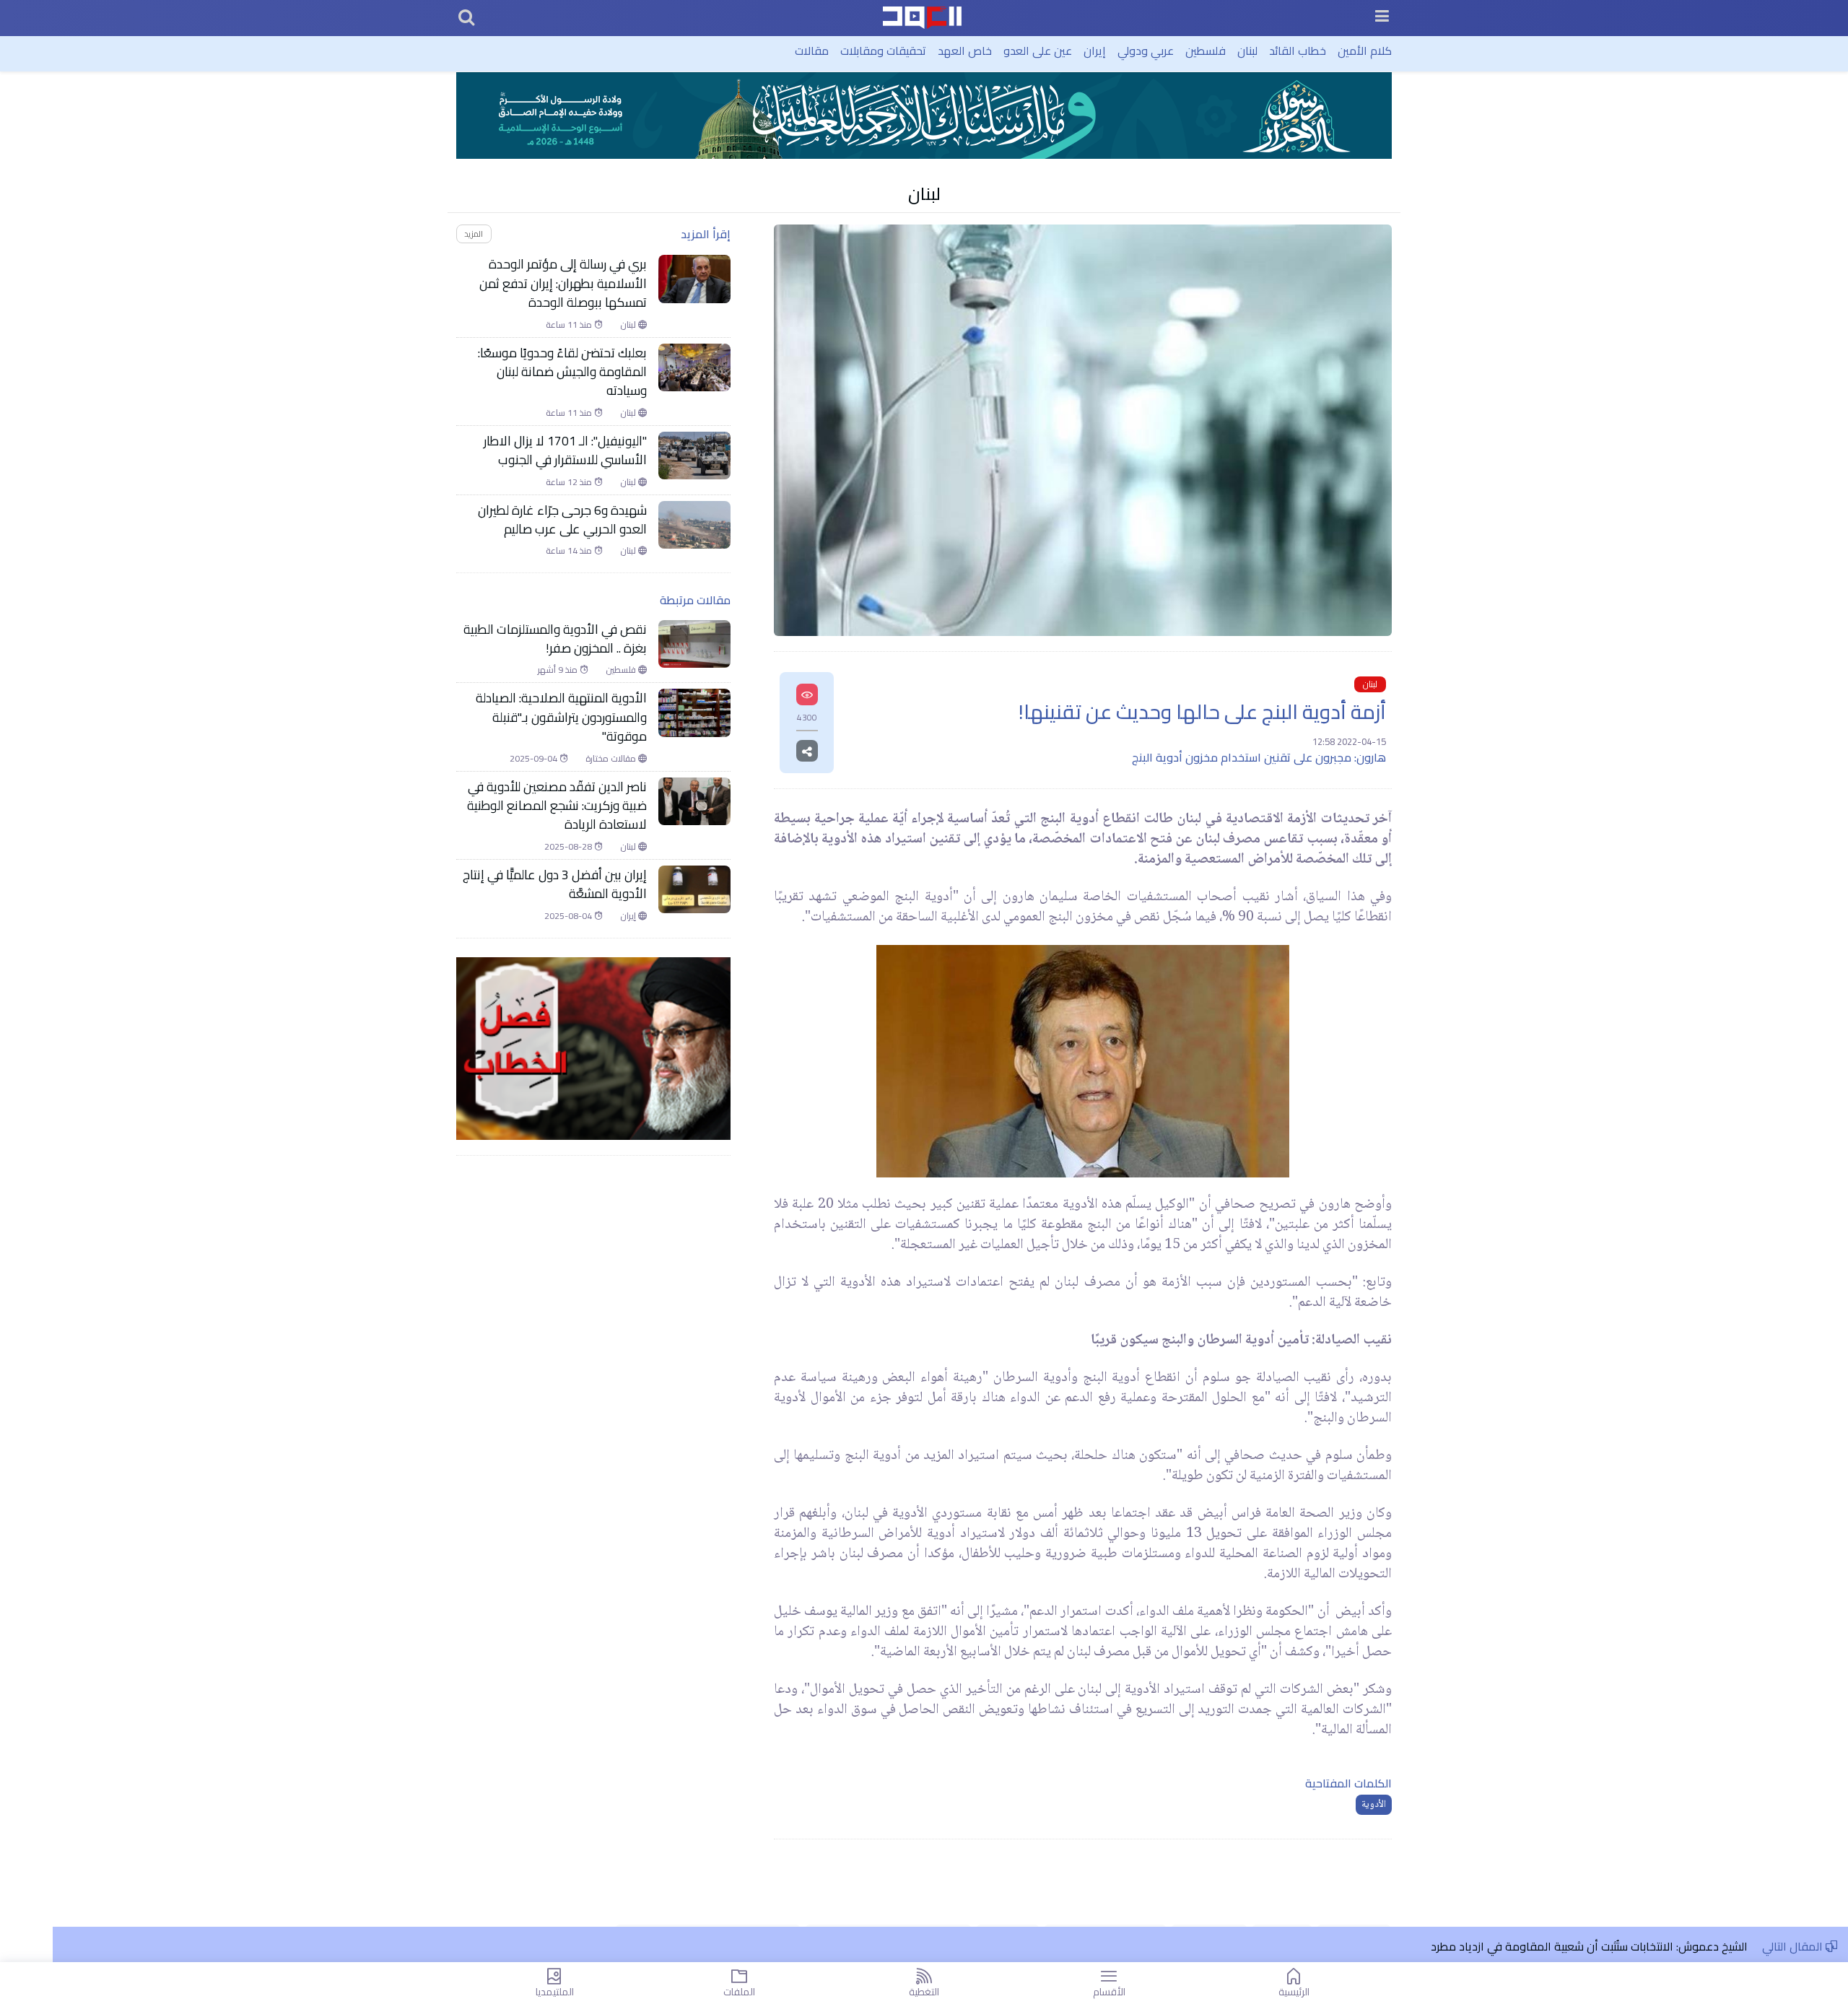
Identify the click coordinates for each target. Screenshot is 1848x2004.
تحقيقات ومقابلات (883, 51)
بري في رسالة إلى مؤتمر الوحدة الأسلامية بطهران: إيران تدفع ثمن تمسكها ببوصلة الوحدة (563, 283)
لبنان (1247, 51)
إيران (1095, 51)
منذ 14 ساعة (570, 551)
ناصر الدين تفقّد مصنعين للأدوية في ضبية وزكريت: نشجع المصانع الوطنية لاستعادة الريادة (557, 806)
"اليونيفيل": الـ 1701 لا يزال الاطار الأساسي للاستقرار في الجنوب (565, 451)
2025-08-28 (569, 847)
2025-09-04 (535, 759)
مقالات (812, 51)
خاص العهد (965, 51)
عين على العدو (1038, 51)
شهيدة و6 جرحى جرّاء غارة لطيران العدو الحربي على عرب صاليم (562, 520)
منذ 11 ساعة (570, 325)
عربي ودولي (1146, 51)
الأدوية (1374, 1805)
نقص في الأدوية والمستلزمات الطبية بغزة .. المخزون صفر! (555, 639)
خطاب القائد (1298, 51)
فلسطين (1206, 51)
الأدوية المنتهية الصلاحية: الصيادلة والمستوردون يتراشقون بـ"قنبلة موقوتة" (561, 717)
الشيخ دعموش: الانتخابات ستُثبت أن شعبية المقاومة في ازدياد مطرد (1589, 1946)
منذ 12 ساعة (570, 482)
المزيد (474, 234)
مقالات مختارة (612, 759)
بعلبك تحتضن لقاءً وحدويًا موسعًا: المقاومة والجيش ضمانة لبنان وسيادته (562, 372)
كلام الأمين (1365, 51)
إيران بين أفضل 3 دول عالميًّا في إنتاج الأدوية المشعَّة (555, 885)
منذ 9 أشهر (559, 670)
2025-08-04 (569, 916)
